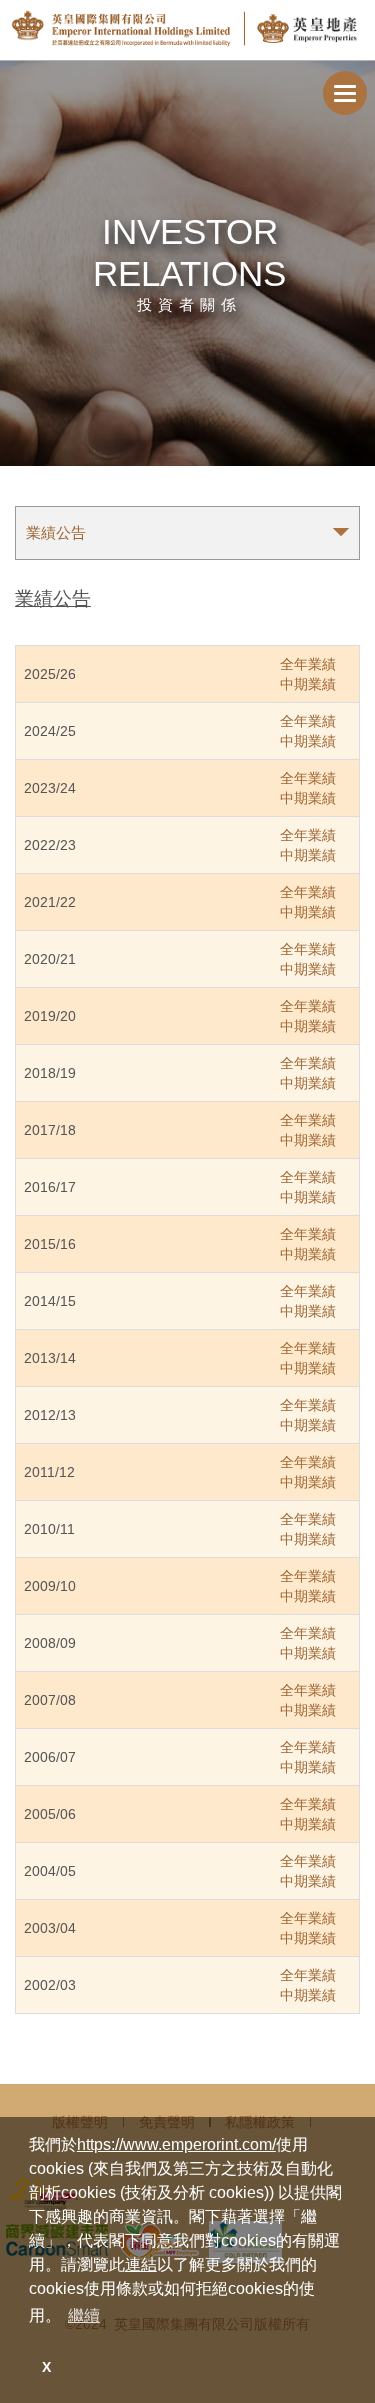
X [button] (46, 2367)
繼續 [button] (84, 2315)
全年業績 (308, 664)
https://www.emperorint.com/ (176, 2144)
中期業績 (308, 684)
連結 (141, 2264)
